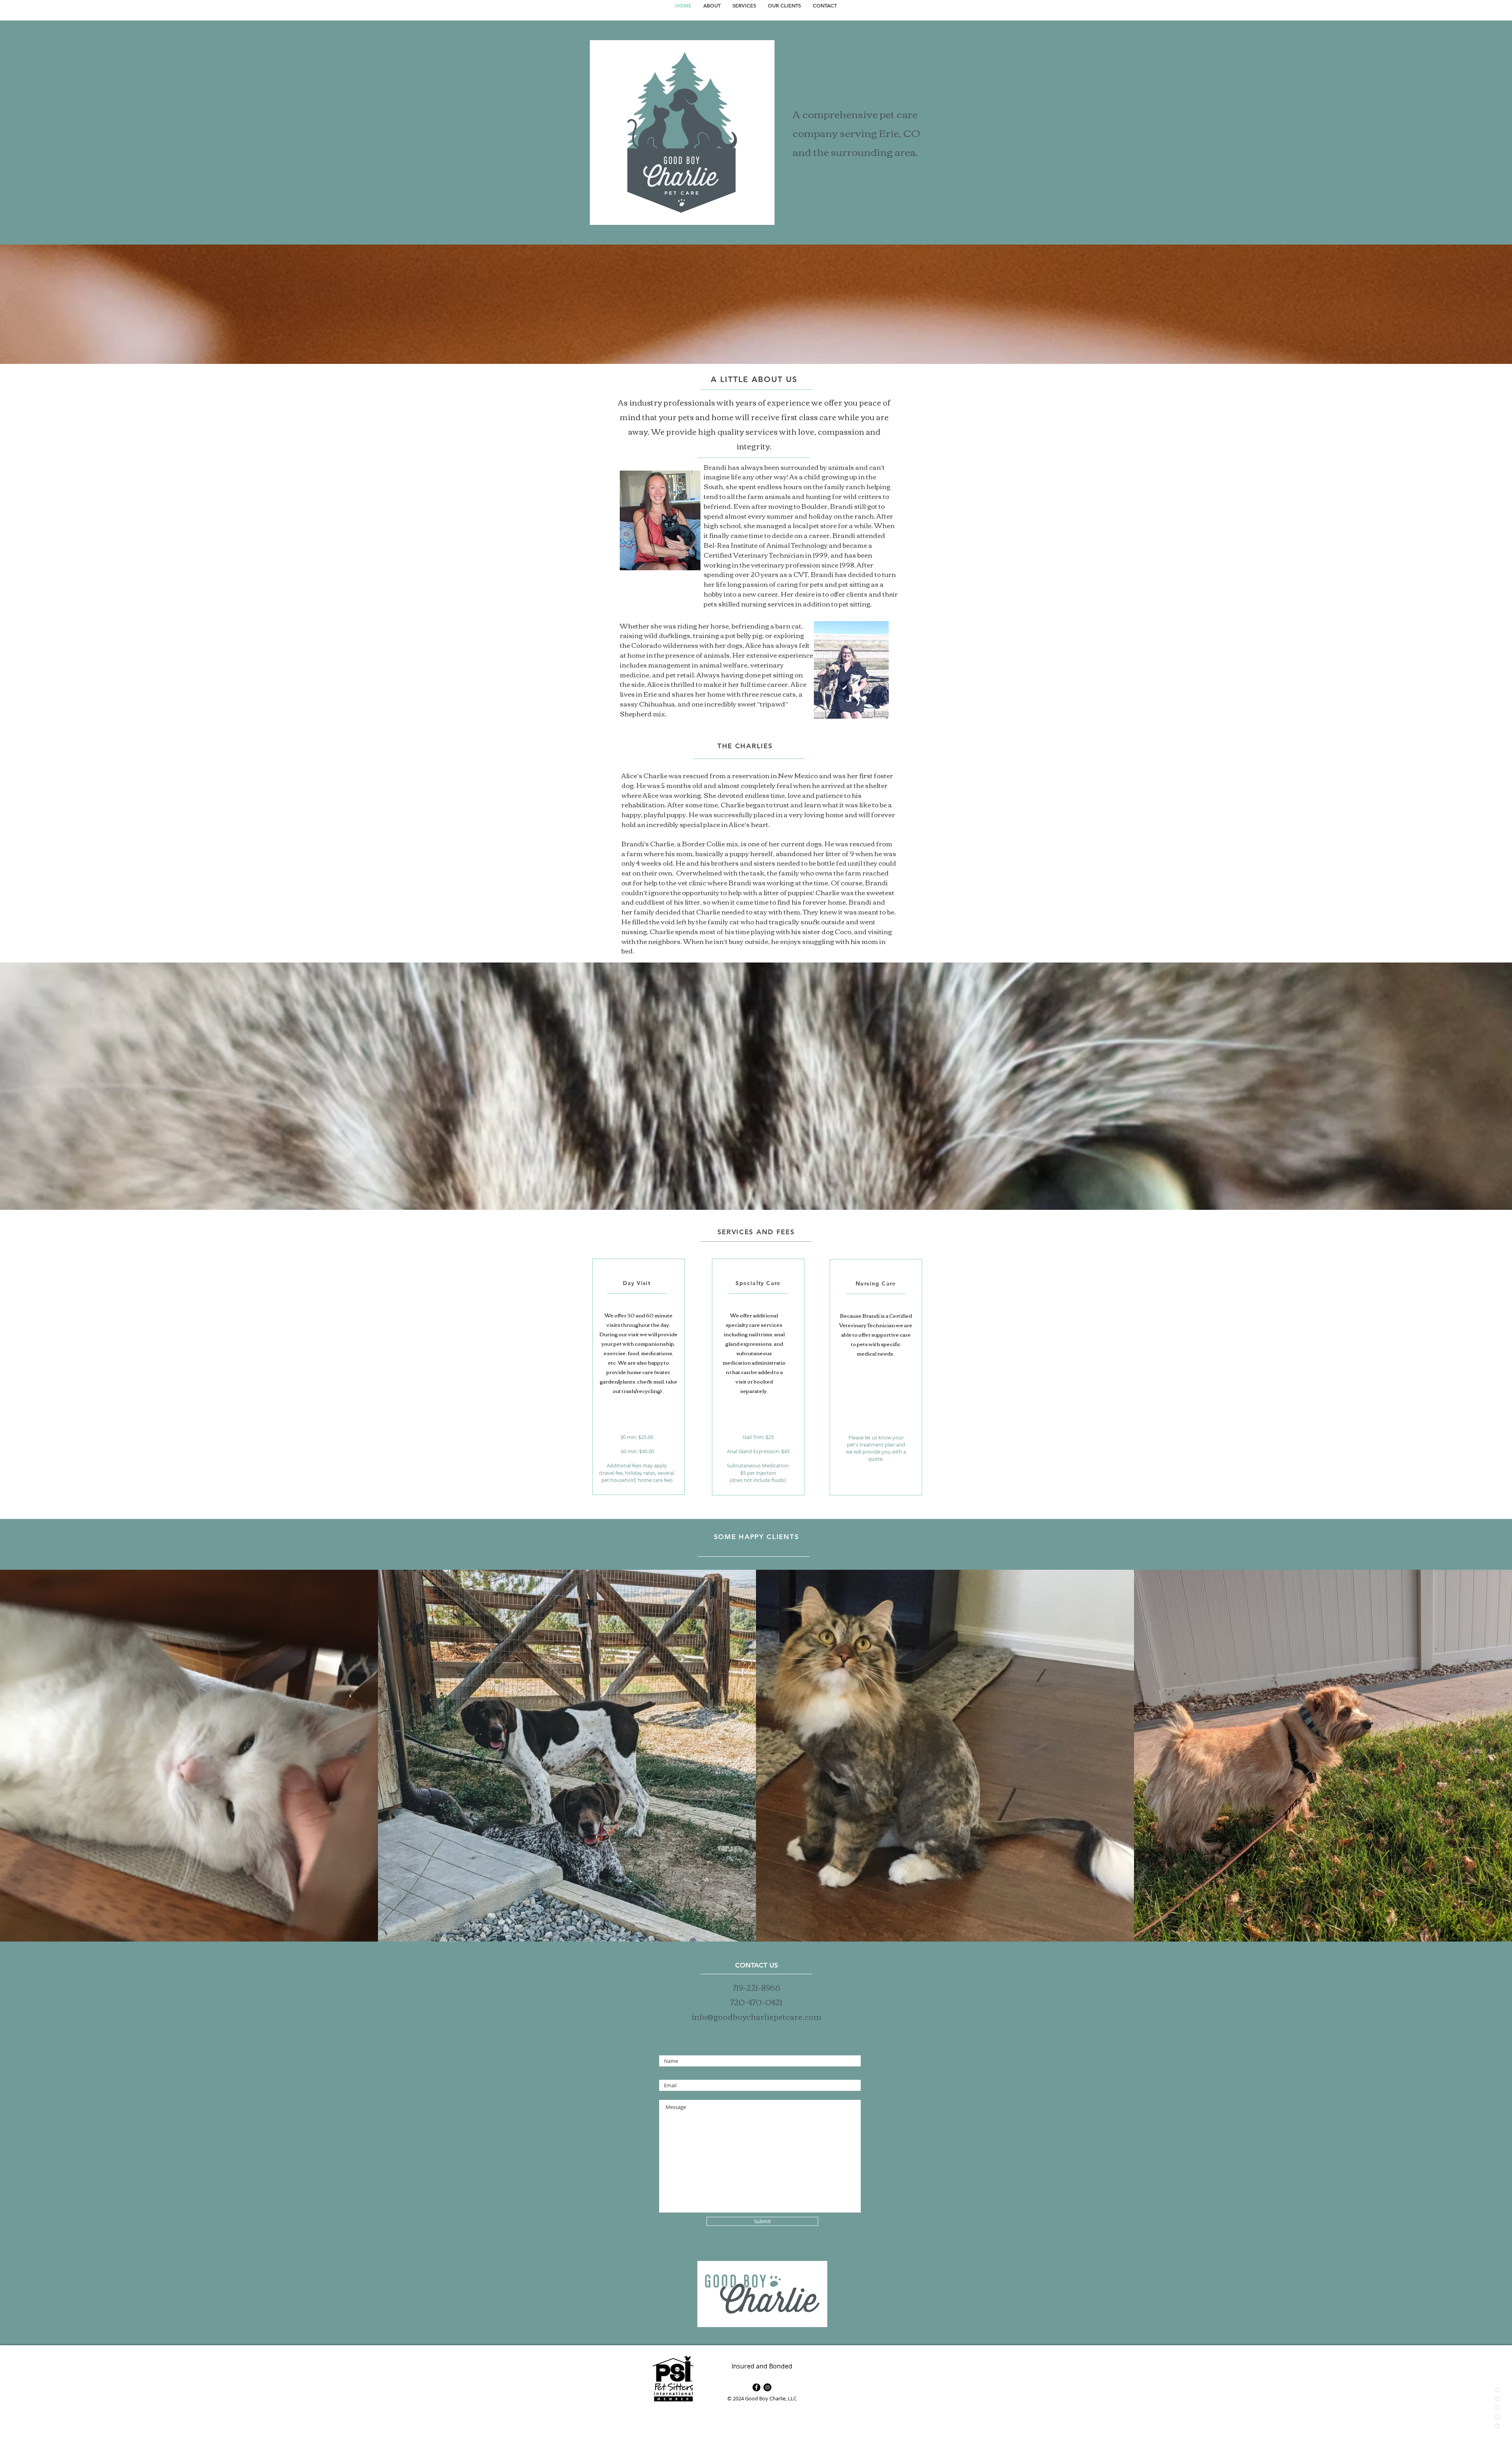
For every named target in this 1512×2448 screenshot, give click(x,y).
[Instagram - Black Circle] (767, 2387)
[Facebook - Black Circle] (756, 2387)
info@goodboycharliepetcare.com (756, 2016)
